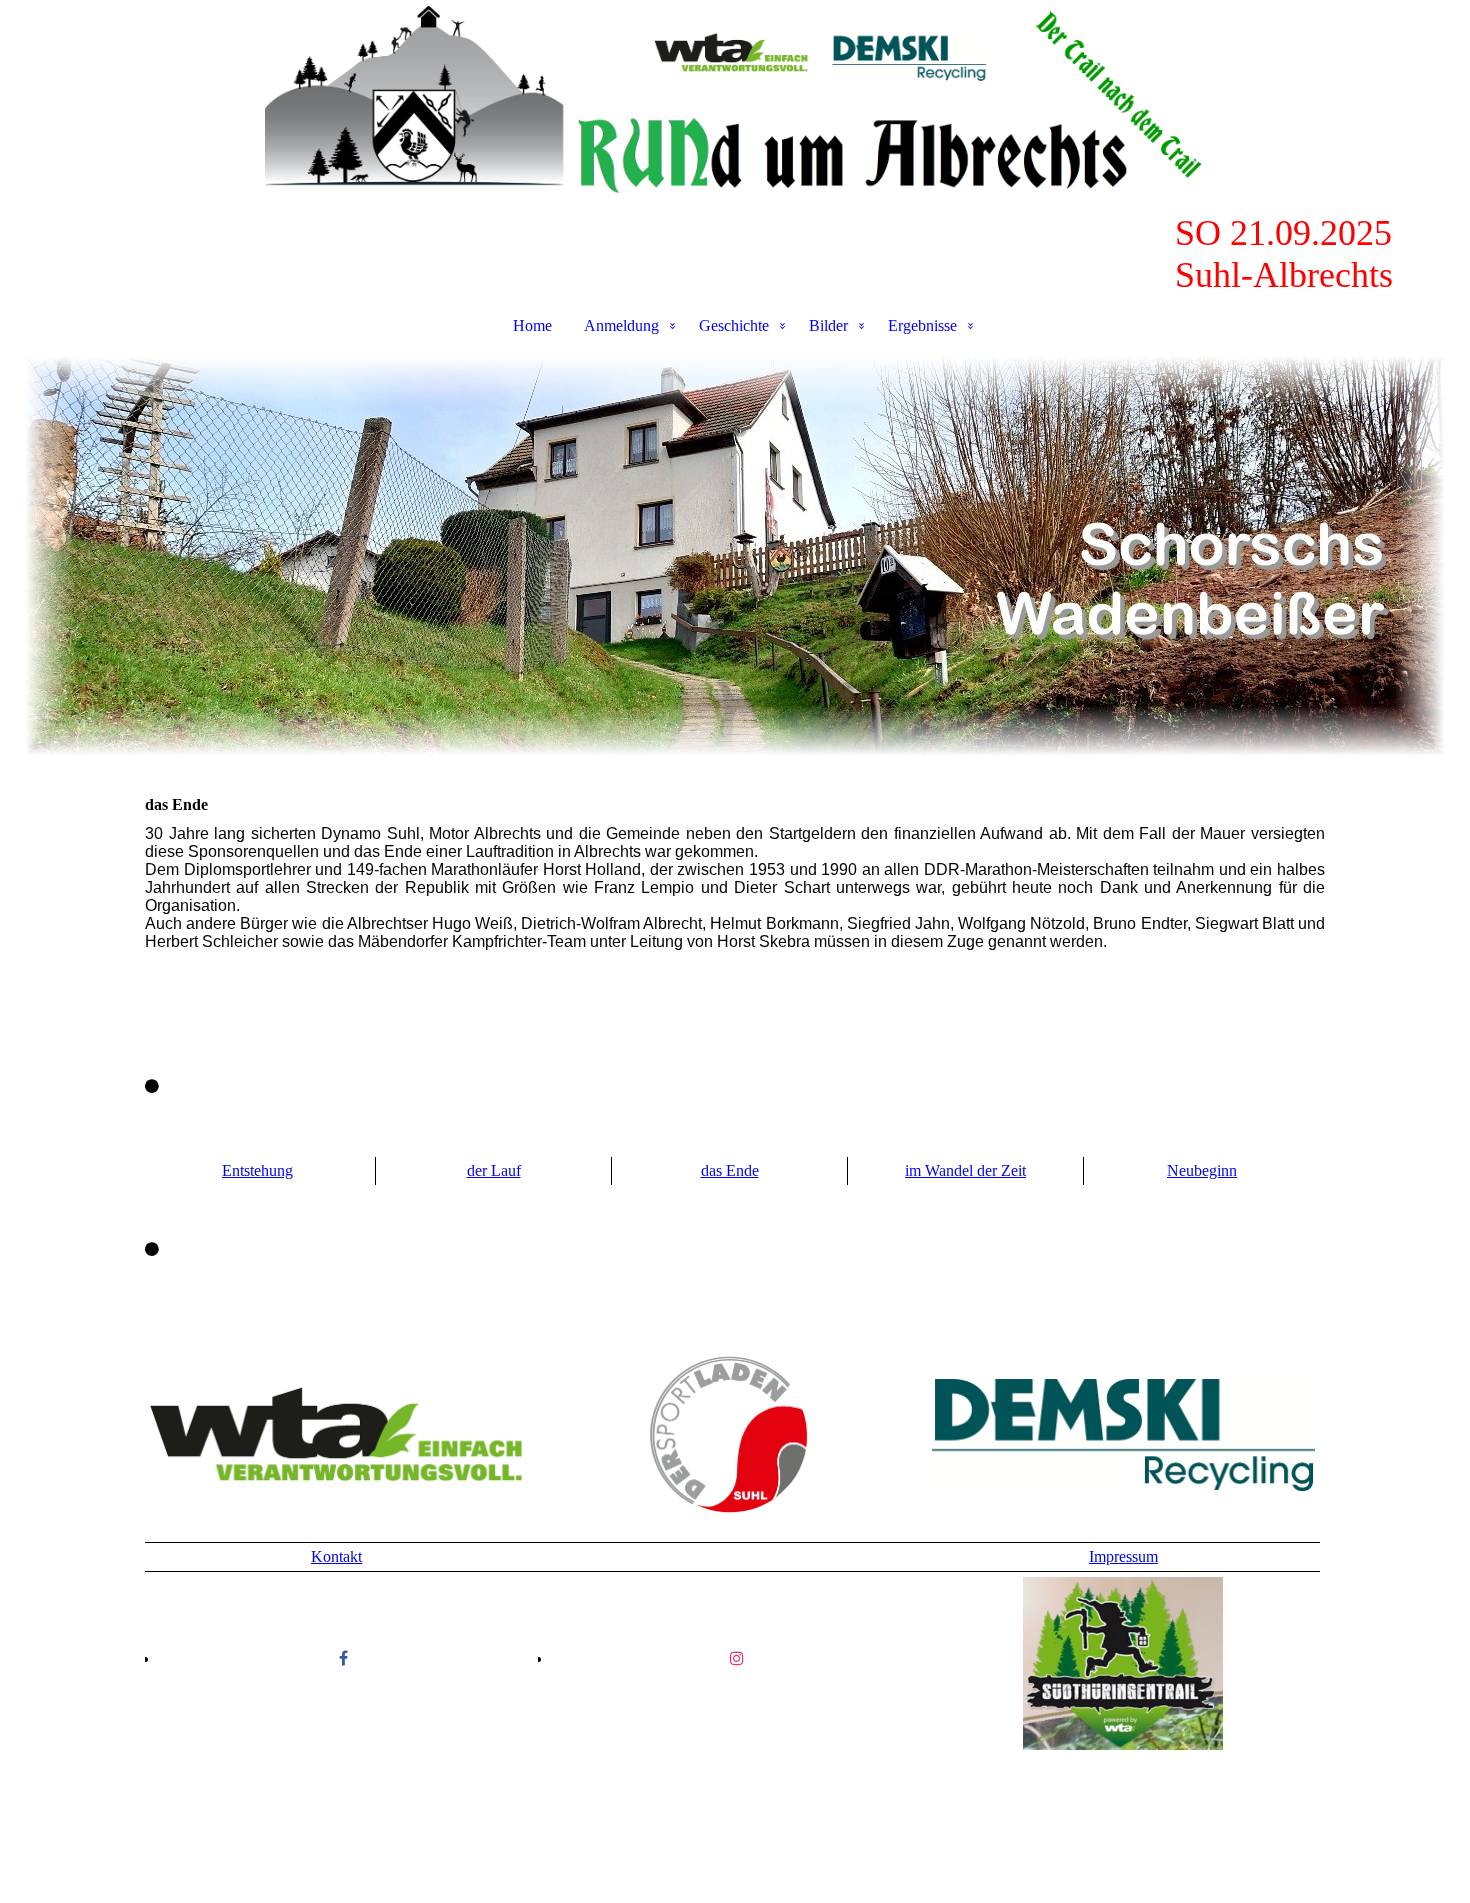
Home (532, 325)
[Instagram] (737, 1658)
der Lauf (494, 1170)
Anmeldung (621, 325)
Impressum (1123, 1556)
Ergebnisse (922, 325)
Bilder (828, 325)
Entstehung (257, 1170)
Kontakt (336, 1556)
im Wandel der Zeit (965, 1170)
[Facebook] (343, 1658)
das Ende (730, 1170)
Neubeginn (1202, 1170)
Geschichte (734, 325)
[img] (735, 106)
